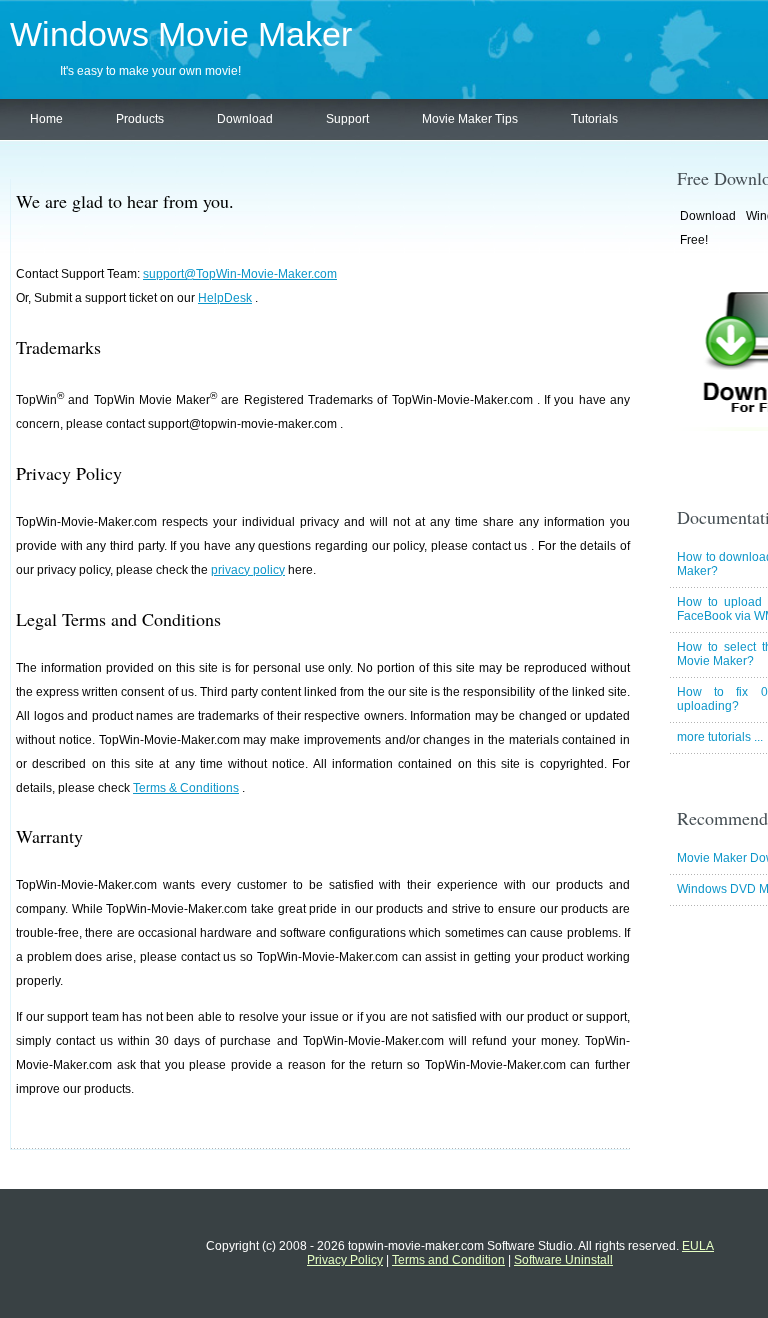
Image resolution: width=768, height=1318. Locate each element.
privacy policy (248, 570)
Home (46, 119)
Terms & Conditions (186, 788)
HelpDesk (225, 298)
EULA (698, 1246)
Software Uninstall (563, 1260)
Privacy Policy (345, 1260)
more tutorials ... (720, 737)
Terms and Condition (448, 1260)
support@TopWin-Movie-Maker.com (240, 274)
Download (245, 119)
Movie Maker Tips (470, 119)
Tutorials (594, 119)
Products (140, 119)
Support (347, 119)
